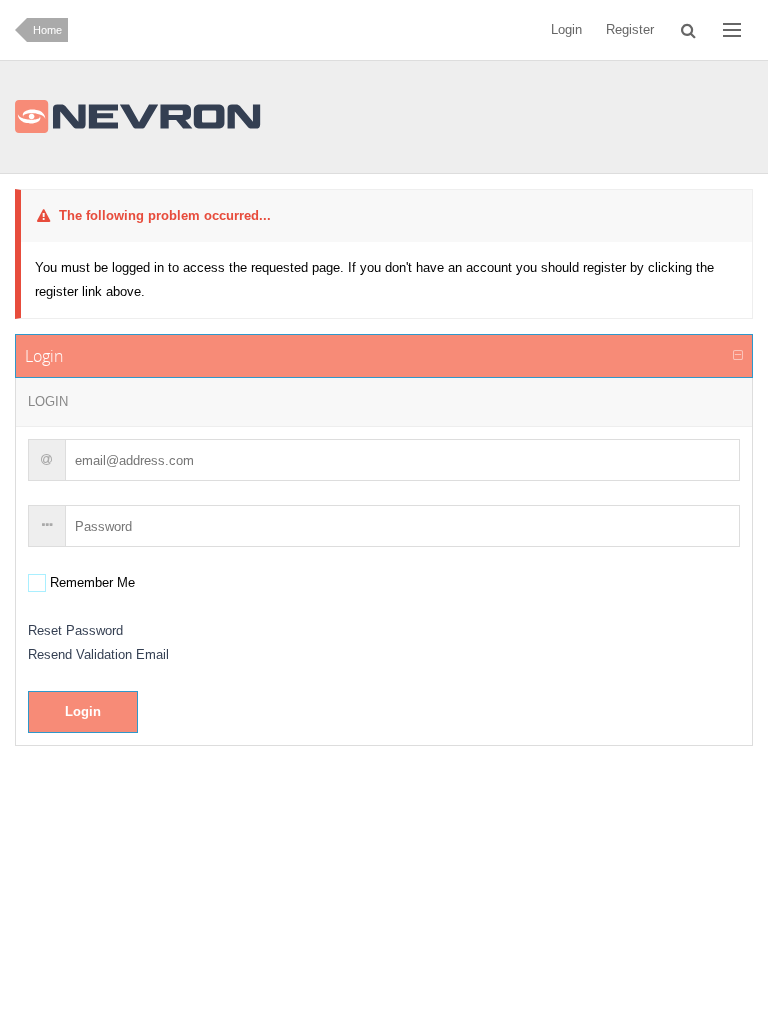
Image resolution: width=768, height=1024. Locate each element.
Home (47, 30)
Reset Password (75, 630)
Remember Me (90, 582)
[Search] (688, 30)
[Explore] (732, 30)
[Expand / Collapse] (738, 356)
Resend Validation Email (98, 654)
